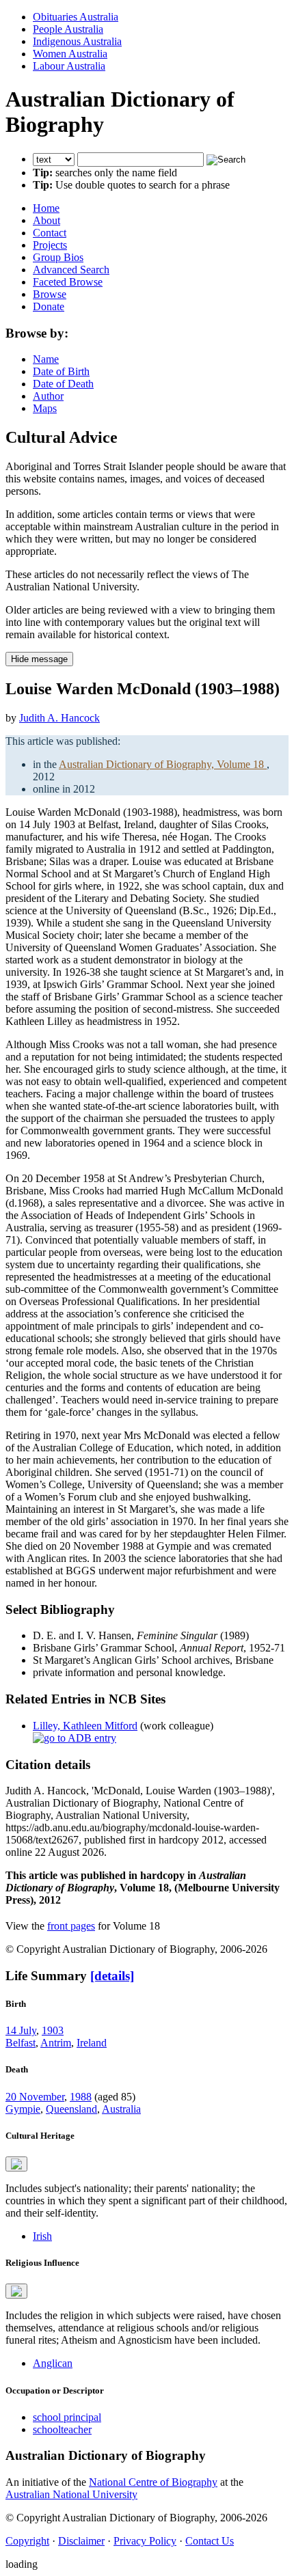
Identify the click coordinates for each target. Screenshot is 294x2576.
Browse (50, 294)
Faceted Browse (68, 282)
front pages (71, 1926)
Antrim (56, 2043)
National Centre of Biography (153, 2482)
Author (48, 396)
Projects (50, 245)
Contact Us (210, 2541)
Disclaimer (81, 2541)
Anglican (53, 2363)
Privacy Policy (145, 2541)
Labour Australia (69, 66)
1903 (53, 2030)
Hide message (39, 659)
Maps (45, 408)
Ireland (92, 2043)
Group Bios (58, 257)
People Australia (68, 29)
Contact (50, 233)
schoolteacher (62, 2429)
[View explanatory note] (16, 2164)
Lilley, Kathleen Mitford (85, 1726)
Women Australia (70, 54)
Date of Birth (61, 371)
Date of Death (63, 384)
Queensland (71, 2109)
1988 (81, 2097)
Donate (49, 306)
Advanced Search (71, 270)
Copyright (27, 2541)
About (46, 220)
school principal (67, 2417)
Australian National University (71, 2494)
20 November (35, 2097)
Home (46, 208)
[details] (112, 1976)
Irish (42, 2236)
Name (46, 359)
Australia (121, 2109)
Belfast (21, 2043)
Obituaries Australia (76, 17)
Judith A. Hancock (59, 718)
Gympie (23, 2109)
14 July (21, 2030)
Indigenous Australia (77, 41)
